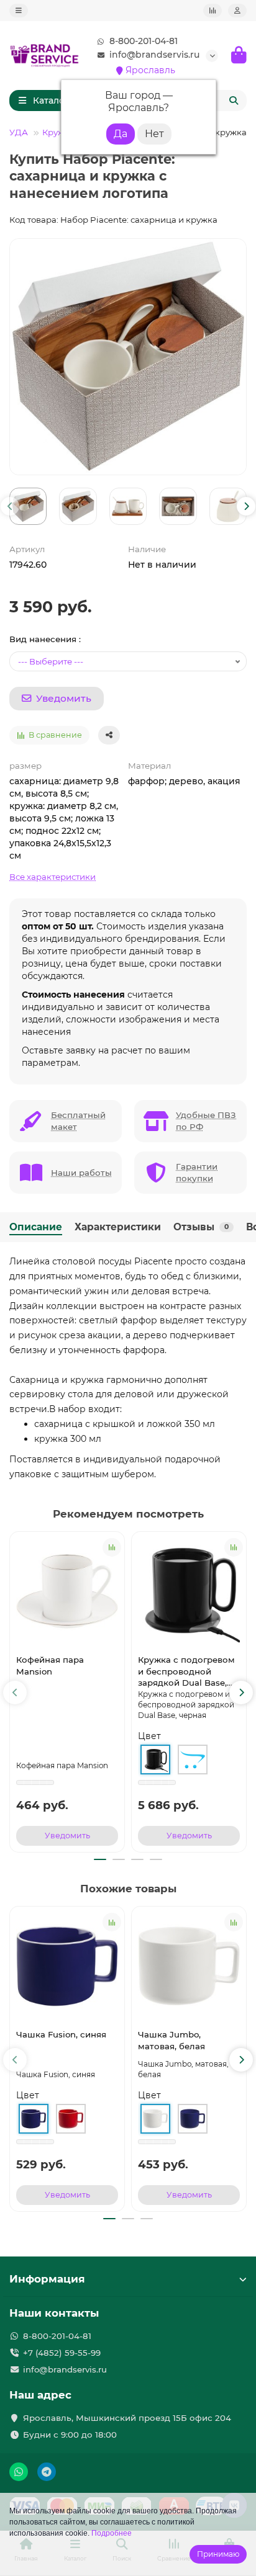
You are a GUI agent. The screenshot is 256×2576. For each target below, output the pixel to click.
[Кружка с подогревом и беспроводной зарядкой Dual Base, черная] (189, 1591)
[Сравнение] (213, 11)
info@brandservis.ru (154, 55)
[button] (10, 506)
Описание (36, 1227)
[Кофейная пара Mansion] (67, 1591)
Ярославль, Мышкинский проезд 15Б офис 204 (127, 2418)
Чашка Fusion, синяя (61, 2034)
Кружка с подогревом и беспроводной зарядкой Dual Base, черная (186, 1672)
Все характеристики (53, 877)
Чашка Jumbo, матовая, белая (171, 2040)
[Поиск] (234, 101)
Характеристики (118, 1227)
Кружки (59, 132)
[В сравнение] (112, 1547)
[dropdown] (19, 11)
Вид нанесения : (45, 639)
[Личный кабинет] (237, 11)
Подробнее (112, 2533)
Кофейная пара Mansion (50, 1666)
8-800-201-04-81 (144, 41)
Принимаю (218, 2554)
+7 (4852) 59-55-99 (62, 2353)
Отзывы (201, 1227)
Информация (47, 2279)
